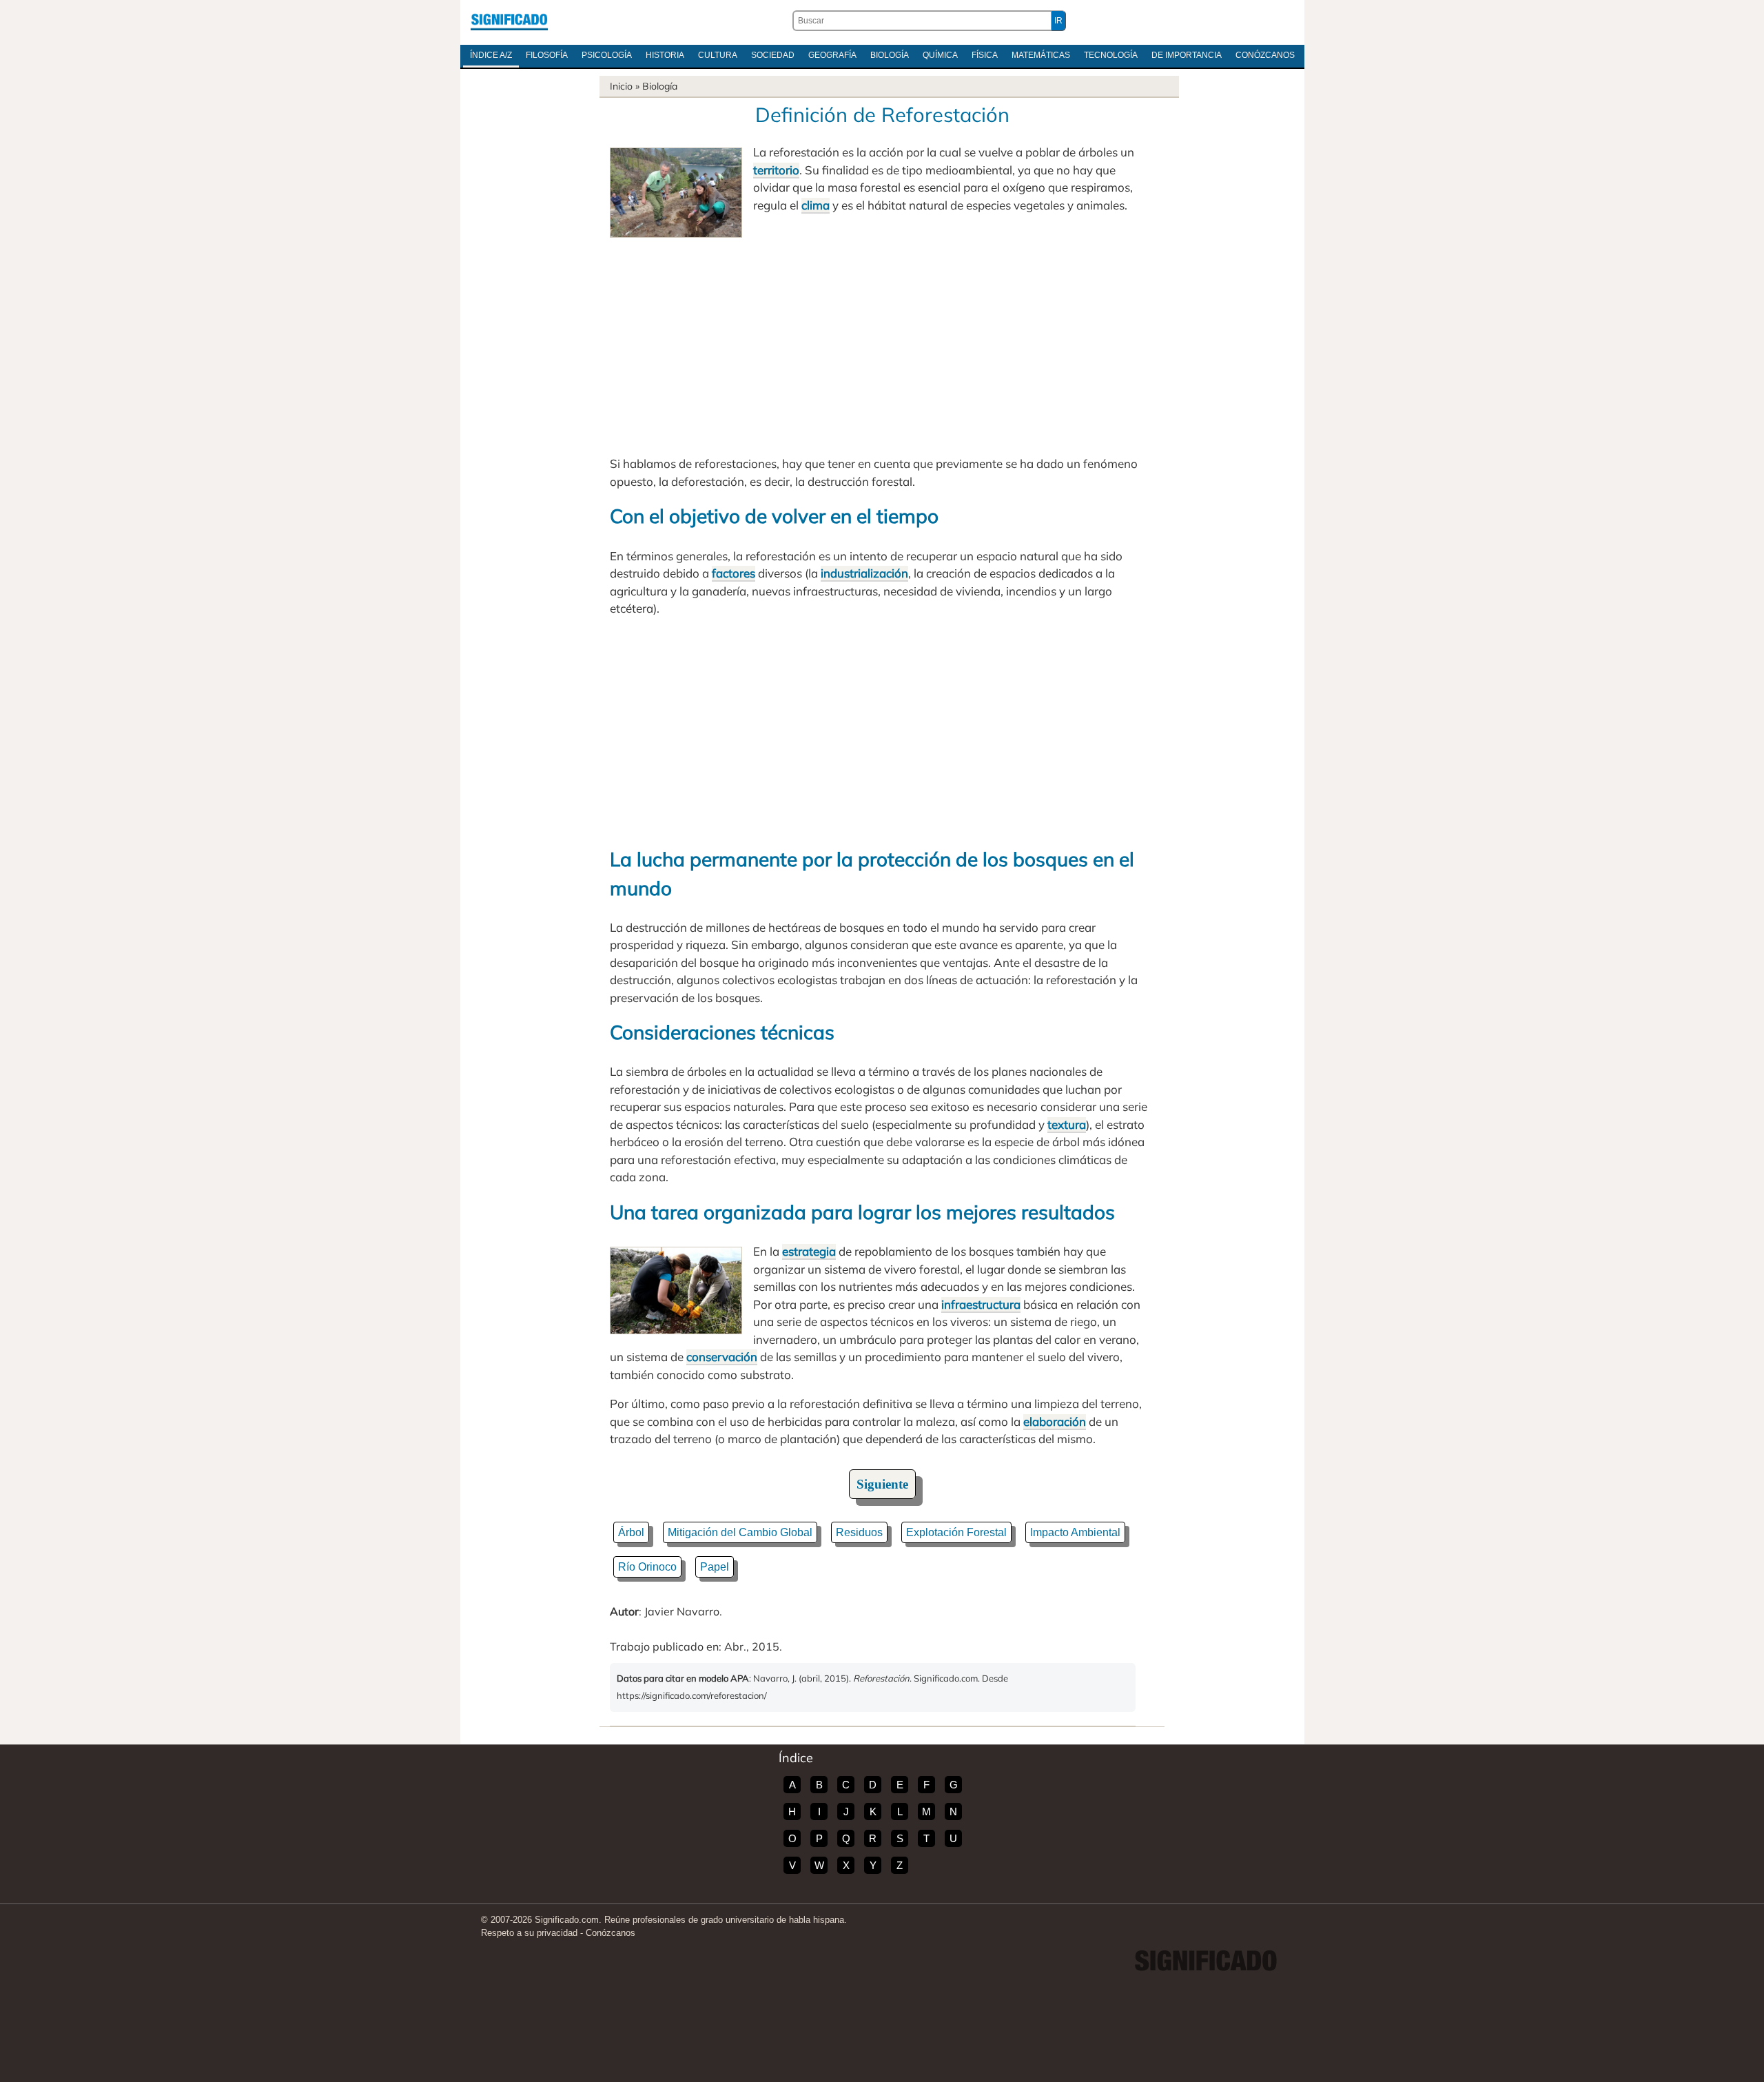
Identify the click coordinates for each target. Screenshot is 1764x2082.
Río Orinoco (647, 1567)
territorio (776, 170)
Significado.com (509, 21)
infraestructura (981, 1304)
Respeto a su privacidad (529, 1933)
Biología (890, 55)
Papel (715, 1567)
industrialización (864, 573)
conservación (722, 1357)
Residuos (859, 1532)
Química (940, 55)
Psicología (607, 55)
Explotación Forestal (956, 1532)
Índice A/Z (491, 55)
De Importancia (1187, 55)
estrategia (809, 1251)
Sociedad (773, 55)
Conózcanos (1265, 55)
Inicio (621, 86)
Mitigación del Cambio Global (740, 1532)
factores (734, 573)
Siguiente (882, 1484)
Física (985, 55)
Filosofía (547, 55)
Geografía (832, 55)
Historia (665, 55)
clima (816, 205)
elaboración (1055, 1421)
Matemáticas (1041, 55)
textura (1067, 1124)
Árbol (631, 1532)
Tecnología (1111, 55)
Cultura (718, 55)
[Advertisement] (882, 341)
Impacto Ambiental (1075, 1532)
